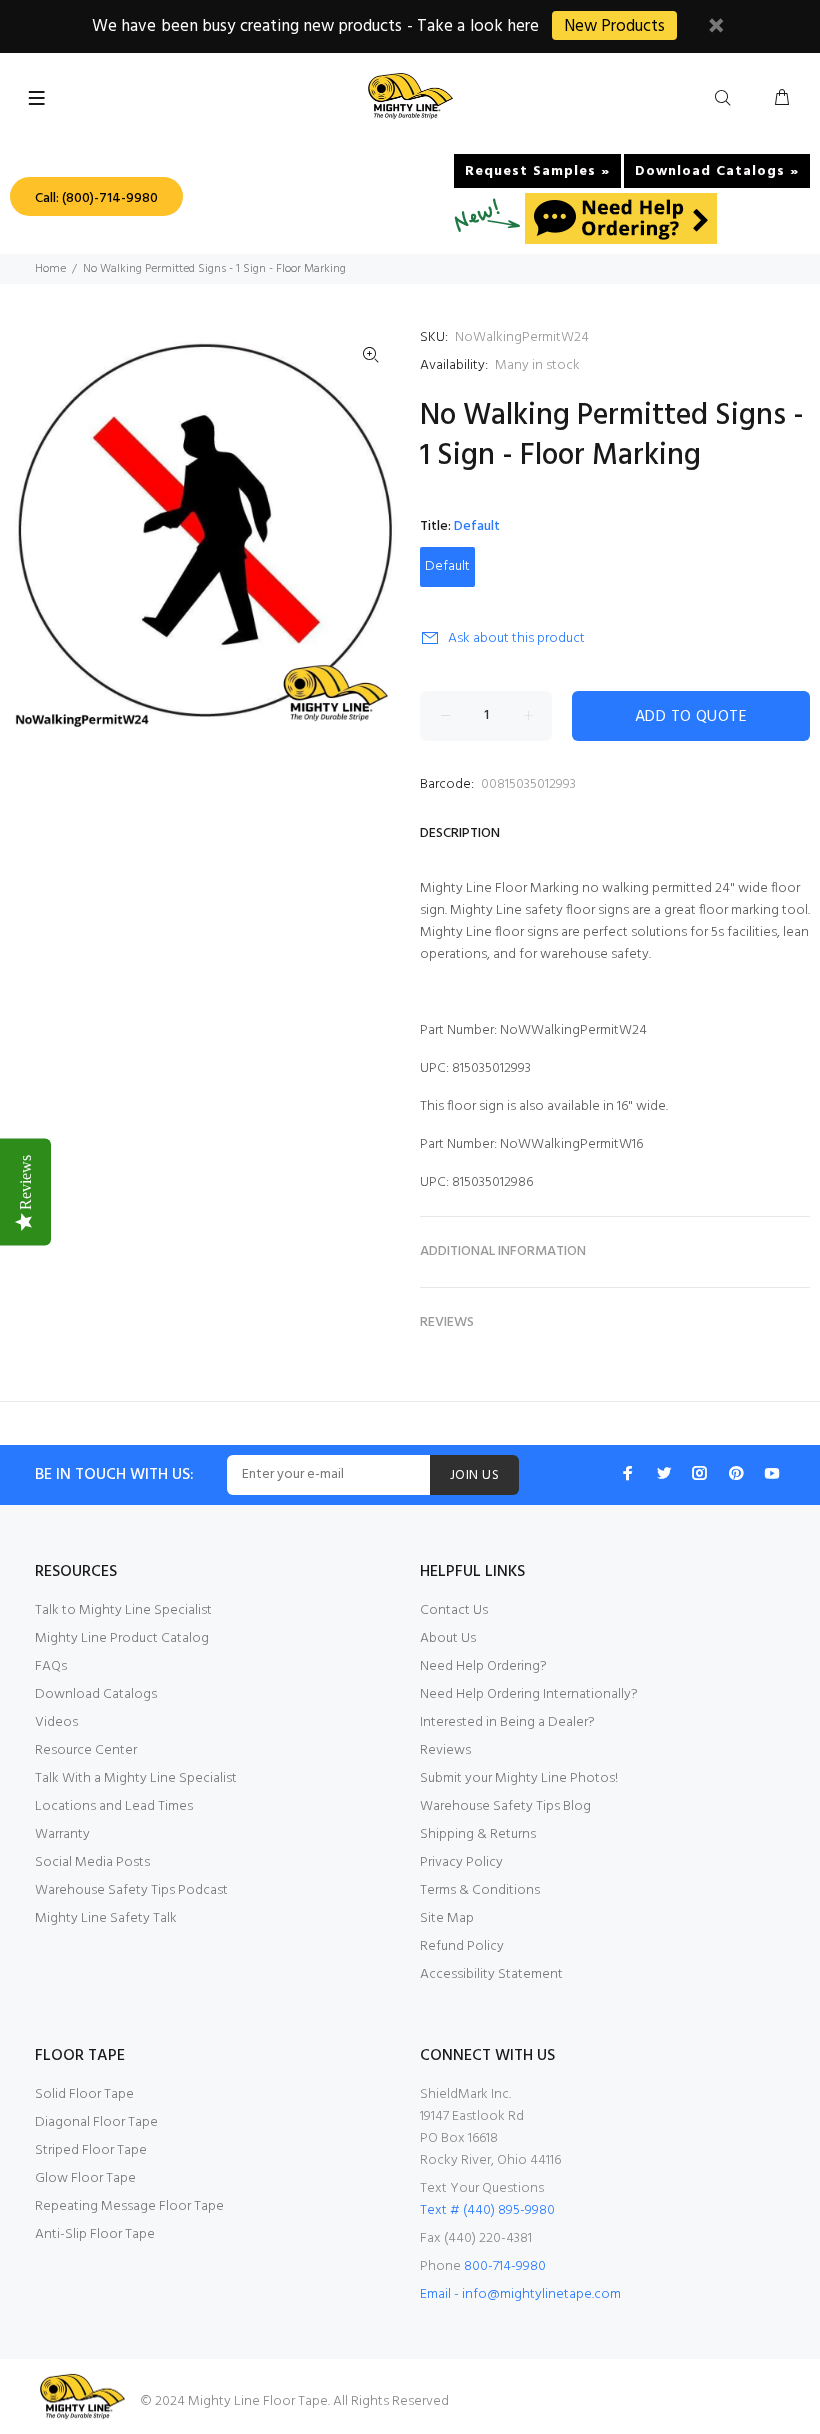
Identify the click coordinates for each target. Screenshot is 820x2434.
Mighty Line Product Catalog (122, 1638)
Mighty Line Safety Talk (106, 1918)
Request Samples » (537, 171)
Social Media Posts (92, 1862)
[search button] (727, 99)
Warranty (62, 1834)
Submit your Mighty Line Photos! (519, 1778)
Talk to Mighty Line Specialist (123, 1610)
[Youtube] (772, 1473)
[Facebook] (628, 1473)
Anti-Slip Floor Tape (95, 2234)
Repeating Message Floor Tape (129, 2206)
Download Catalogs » (717, 171)
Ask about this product (516, 638)
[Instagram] (700, 1473)
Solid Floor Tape (84, 2094)
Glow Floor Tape (85, 2178)
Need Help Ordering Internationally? (529, 1694)
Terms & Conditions (480, 1890)
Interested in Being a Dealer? (507, 1722)
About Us (448, 1638)
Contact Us (454, 1610)
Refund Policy (462, 1946)
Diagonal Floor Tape (96, 2122)
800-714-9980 (505, 2266)
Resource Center (86, 1750)
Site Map (447, 1918)
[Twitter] (664, 1473)
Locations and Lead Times (114, 1806)
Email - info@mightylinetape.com (520, 2294)
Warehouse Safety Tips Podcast (131, 1890)
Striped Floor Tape (91, 2150)
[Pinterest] (736, 1473)
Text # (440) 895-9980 (487, 2210)
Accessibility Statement (491, 1974)
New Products (614, 26)
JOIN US (474, 1475)
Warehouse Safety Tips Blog (505, 1806)
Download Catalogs (96, 1694)
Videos (56, 1722)
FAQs (51, 1666)
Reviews (445, 1750)
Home (50, 269)
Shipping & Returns (478, 1834)
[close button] (716, 28)
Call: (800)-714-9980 (96, 198)
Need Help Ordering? (483, 1666)
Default (447, 566)
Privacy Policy (461, 1862)
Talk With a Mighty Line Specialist (136, 1778)
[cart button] (782, 99)
